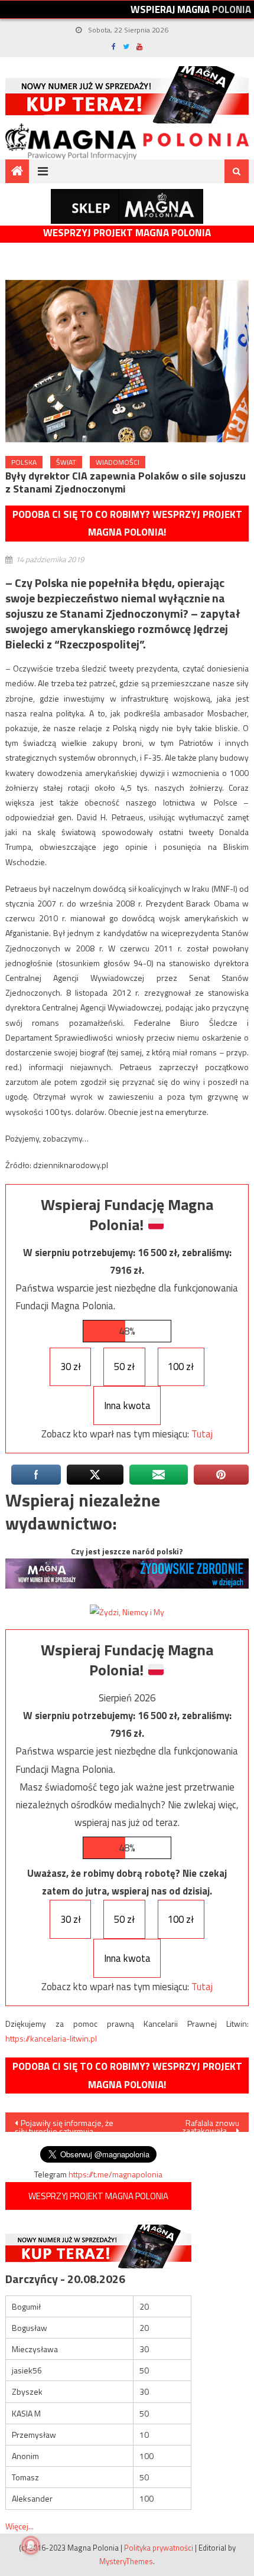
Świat (66, 462)
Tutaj (202, 1434)
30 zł (71, 1367)
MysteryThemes (126, 2561)
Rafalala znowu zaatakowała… (211, 2124)
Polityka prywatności (159, 2548)
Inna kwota (127, 1406)
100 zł (181, 1367)
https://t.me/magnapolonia (115, 2174)
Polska (24, 462)
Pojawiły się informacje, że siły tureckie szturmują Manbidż (64, 2124)
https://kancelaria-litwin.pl (51, 2038)
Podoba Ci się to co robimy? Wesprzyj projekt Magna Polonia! (127, 524)
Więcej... (19, 2526)
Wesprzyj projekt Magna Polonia (127, 233)
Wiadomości (118, 462)
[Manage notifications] (31, 2545)
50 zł (124, 1367)
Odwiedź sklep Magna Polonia (127, 206)
